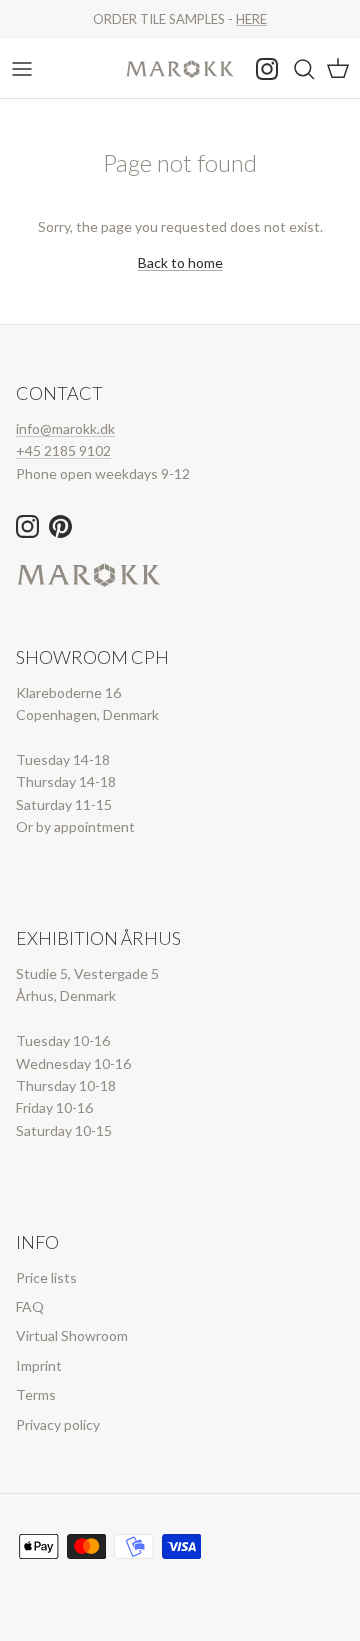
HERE (251, 19)
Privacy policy (58, 1424)
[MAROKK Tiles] (180, 68)
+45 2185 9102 (63, 450)
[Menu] (22, 69)
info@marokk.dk (65, 428)
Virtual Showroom (72, 1335)
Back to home (180, 262)
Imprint (39, 1365)
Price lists (46, 1277)
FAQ (30, 1306)
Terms (36, 1394)
